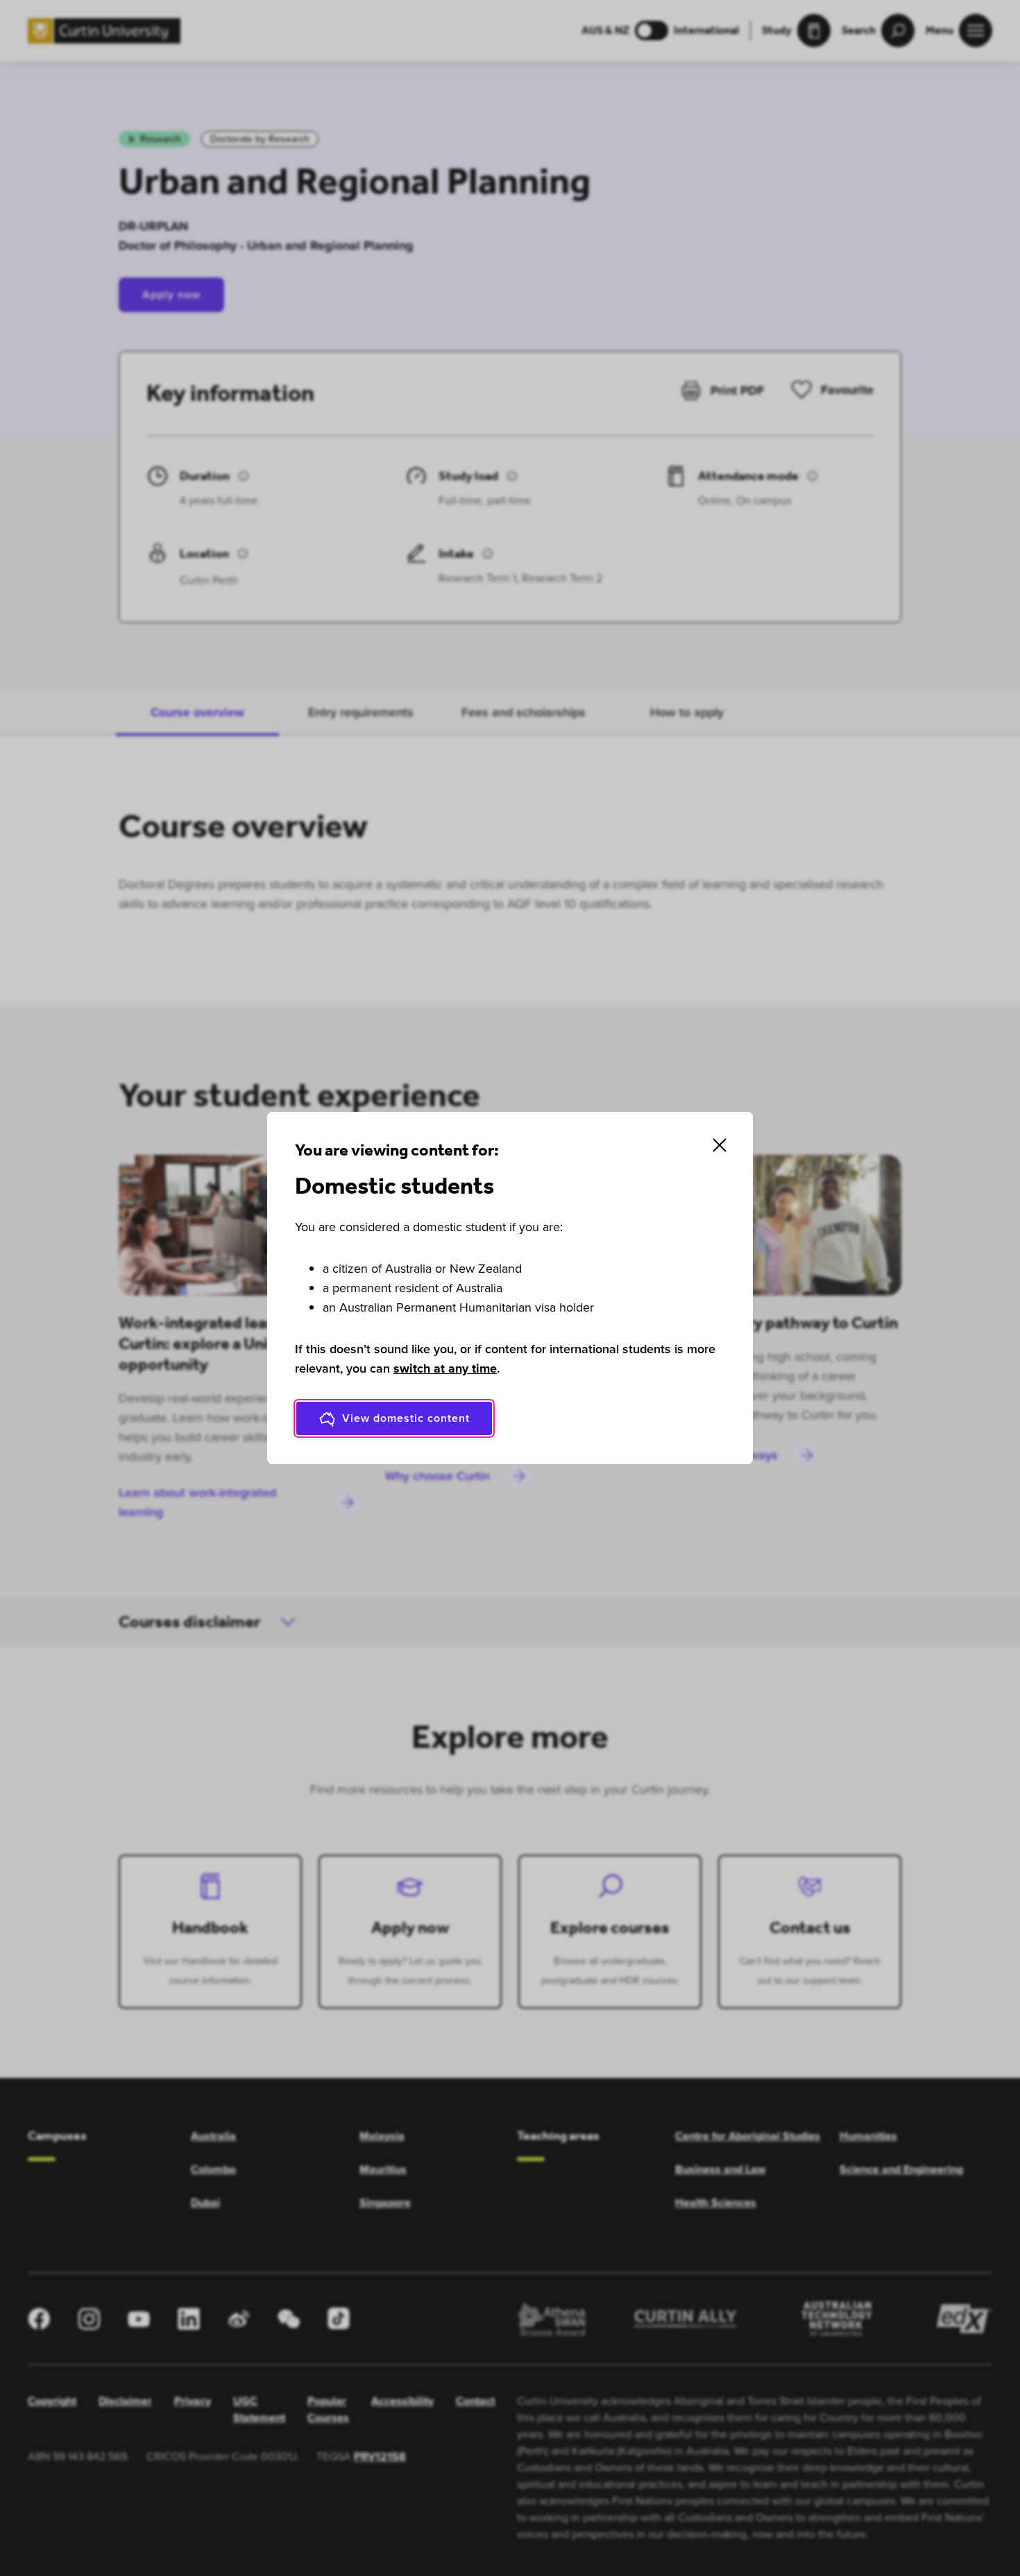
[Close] (720, 1145)
